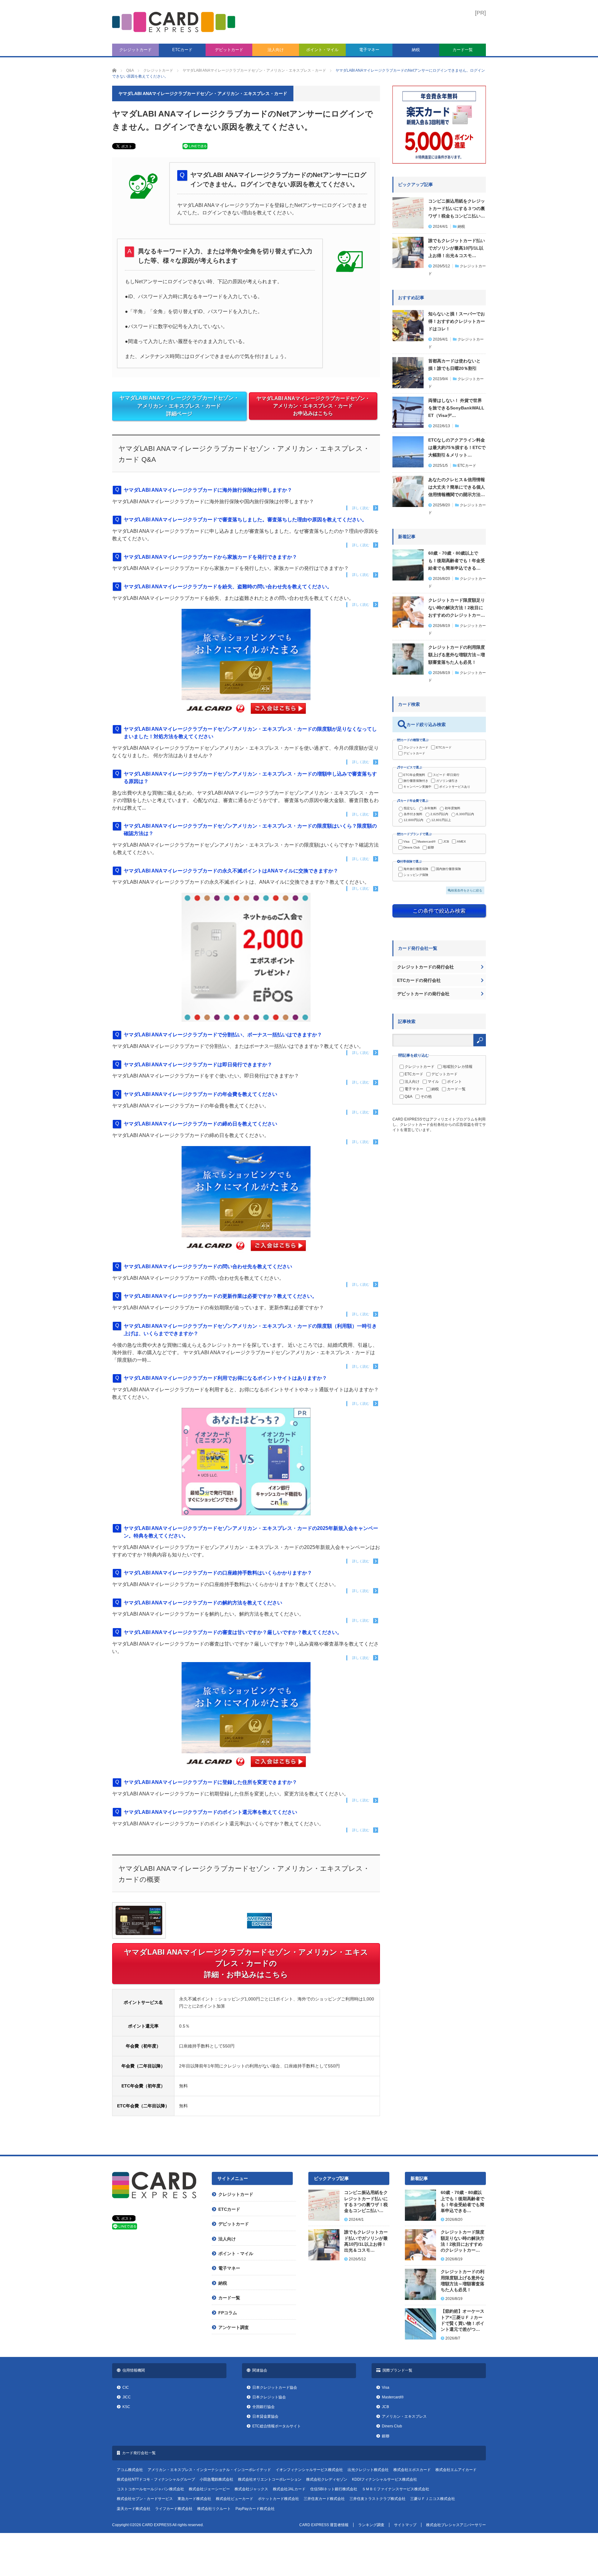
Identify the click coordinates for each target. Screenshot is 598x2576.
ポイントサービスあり (455, 787)
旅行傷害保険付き (416, 781)
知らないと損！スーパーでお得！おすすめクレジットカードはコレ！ (457, 321)
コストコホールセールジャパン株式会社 (150, 2489)
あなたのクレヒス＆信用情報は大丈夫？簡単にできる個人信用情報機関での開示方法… (457, 487)
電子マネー (369, 50)
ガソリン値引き (447, 781)
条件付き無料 (413, 814)
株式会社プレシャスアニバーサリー (456, 2525)
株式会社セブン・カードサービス (145, 2499)
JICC (127, 2397)
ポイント (454, 1082)
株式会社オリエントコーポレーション (270, 2479)
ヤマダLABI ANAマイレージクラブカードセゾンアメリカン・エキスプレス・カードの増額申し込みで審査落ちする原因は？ (250, 778)
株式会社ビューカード (235, 2499)
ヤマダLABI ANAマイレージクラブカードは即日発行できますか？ (198, 1065)
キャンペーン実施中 (417, 787)
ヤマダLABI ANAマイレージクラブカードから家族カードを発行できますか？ (210, 557)
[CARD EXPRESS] (174, 22)
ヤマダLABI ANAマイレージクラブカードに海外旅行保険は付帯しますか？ (208, 490)
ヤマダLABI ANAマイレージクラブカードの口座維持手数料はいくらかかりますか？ (218, 1573)
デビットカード (229, 50)
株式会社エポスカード (412, 2470)
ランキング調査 (371, 2525)
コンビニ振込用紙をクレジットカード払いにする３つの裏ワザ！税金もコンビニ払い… (457, 208)
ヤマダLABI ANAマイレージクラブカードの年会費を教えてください (200, 1094)
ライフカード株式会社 (174, 2509)
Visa (406, 841)
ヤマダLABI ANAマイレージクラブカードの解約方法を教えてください (203, 1603)
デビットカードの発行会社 (423, 994)
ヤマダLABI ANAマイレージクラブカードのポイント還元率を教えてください (210, 1812)
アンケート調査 (234, 2327)
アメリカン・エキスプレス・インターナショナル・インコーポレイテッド (209, 2470)
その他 (426, 1097)
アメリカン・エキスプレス (404, 2416)
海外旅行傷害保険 (416, 869)
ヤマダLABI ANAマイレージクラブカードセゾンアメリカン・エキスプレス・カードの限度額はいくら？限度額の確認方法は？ (250, 830)
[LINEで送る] (195, 148)
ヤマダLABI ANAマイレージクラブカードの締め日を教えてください (200, 1124)
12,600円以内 (413, 820)
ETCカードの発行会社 (419, 980)
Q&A (408, 1097)
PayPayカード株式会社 (255, 2509)
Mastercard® (426, 841)
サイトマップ (405, 2525)
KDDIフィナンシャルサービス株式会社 (384, 2479)
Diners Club (412, 847)
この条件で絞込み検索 (439, 911)
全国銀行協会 (263, 2407)
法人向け (276, 50)
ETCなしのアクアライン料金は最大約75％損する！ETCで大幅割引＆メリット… (457, 447)
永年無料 (430, 808)
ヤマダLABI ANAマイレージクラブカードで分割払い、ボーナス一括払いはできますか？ (223, 1035)
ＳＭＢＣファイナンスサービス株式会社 (396, 2489)
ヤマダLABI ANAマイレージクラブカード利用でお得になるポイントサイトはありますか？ (225, 1378)
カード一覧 (463, 50)
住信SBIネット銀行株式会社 (334, 2489)
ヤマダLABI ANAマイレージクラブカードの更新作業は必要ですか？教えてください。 (220, 1296)
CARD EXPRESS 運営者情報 (324, 2525)
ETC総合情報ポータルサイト (277, 2426)
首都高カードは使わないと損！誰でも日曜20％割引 (454, 365)
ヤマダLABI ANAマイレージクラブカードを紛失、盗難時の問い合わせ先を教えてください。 (228, 587)
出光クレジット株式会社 (368, 2470)
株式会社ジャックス (251, 2489)
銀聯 (431, 847)
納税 (416, 50)
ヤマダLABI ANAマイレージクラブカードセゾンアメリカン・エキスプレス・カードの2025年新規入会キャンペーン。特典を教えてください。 (251, 1532)
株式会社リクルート (214, 2509)
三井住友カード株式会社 (324, 2499)
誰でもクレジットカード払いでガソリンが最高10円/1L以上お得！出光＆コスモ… (457, 248)
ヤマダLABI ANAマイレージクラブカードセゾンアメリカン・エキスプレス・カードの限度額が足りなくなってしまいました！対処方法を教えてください (250, 733)
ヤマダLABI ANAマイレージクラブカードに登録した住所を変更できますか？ (210, 1782)
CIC (126, 2387)
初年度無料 (453, 808)
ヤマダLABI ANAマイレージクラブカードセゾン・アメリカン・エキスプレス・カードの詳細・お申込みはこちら (246, 1963)
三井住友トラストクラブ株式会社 (377, 2499)
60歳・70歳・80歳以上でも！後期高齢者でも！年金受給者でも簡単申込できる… (457, 561)
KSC (126, 2407)
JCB (446, 841)
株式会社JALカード (289, 2489)
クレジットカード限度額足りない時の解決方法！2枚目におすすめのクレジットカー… (457, 608)
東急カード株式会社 (194, 2499)
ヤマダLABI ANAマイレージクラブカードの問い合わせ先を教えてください (208, 1266)
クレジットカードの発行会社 (425, 967)
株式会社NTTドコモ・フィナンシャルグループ (156, 2479)
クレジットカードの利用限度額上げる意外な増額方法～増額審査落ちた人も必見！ (457, 655)
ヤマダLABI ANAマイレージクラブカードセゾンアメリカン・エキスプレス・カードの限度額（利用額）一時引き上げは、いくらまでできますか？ (250, 1330)
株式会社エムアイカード (456, 2470)
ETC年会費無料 (414, 775)
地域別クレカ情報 (458, 1067)
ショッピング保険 (416, 875)
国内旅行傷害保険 (448, 869)
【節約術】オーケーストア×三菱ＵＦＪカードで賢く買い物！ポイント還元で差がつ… (463, 2320)
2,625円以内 (439, 814)
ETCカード (182, 50)
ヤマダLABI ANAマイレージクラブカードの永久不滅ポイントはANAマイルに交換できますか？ (231, 871)
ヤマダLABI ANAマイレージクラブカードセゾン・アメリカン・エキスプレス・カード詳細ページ (179, 406)
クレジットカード (135, 50)
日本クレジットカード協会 (275, 2387)
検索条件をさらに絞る (467, 890)
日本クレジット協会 (269, 2397)
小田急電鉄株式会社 (216, 2479)
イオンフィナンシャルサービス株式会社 (309, 2470)
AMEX (461, 841)
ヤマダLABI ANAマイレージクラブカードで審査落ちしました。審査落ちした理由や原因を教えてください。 (245, 520)
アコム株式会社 (130, 2470)
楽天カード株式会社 (134, 2509)
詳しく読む (361, 508)
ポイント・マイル (322, 50)
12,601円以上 (441, 820)
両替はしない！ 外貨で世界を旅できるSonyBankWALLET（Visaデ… (456, 408)
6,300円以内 (465, 814)
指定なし (410, 808)
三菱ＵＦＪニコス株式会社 (433, 2499)
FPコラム (228, 2313)
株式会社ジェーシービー (209, 2489)
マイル (433, 1082)
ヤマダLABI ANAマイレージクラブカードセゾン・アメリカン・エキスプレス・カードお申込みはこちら (313, 406)
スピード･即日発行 (446, 775)
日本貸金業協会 (265, 2416)
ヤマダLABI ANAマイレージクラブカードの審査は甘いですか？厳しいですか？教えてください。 (233, 1632)
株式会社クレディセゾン (327, 2479)
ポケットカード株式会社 (278, 2499)
